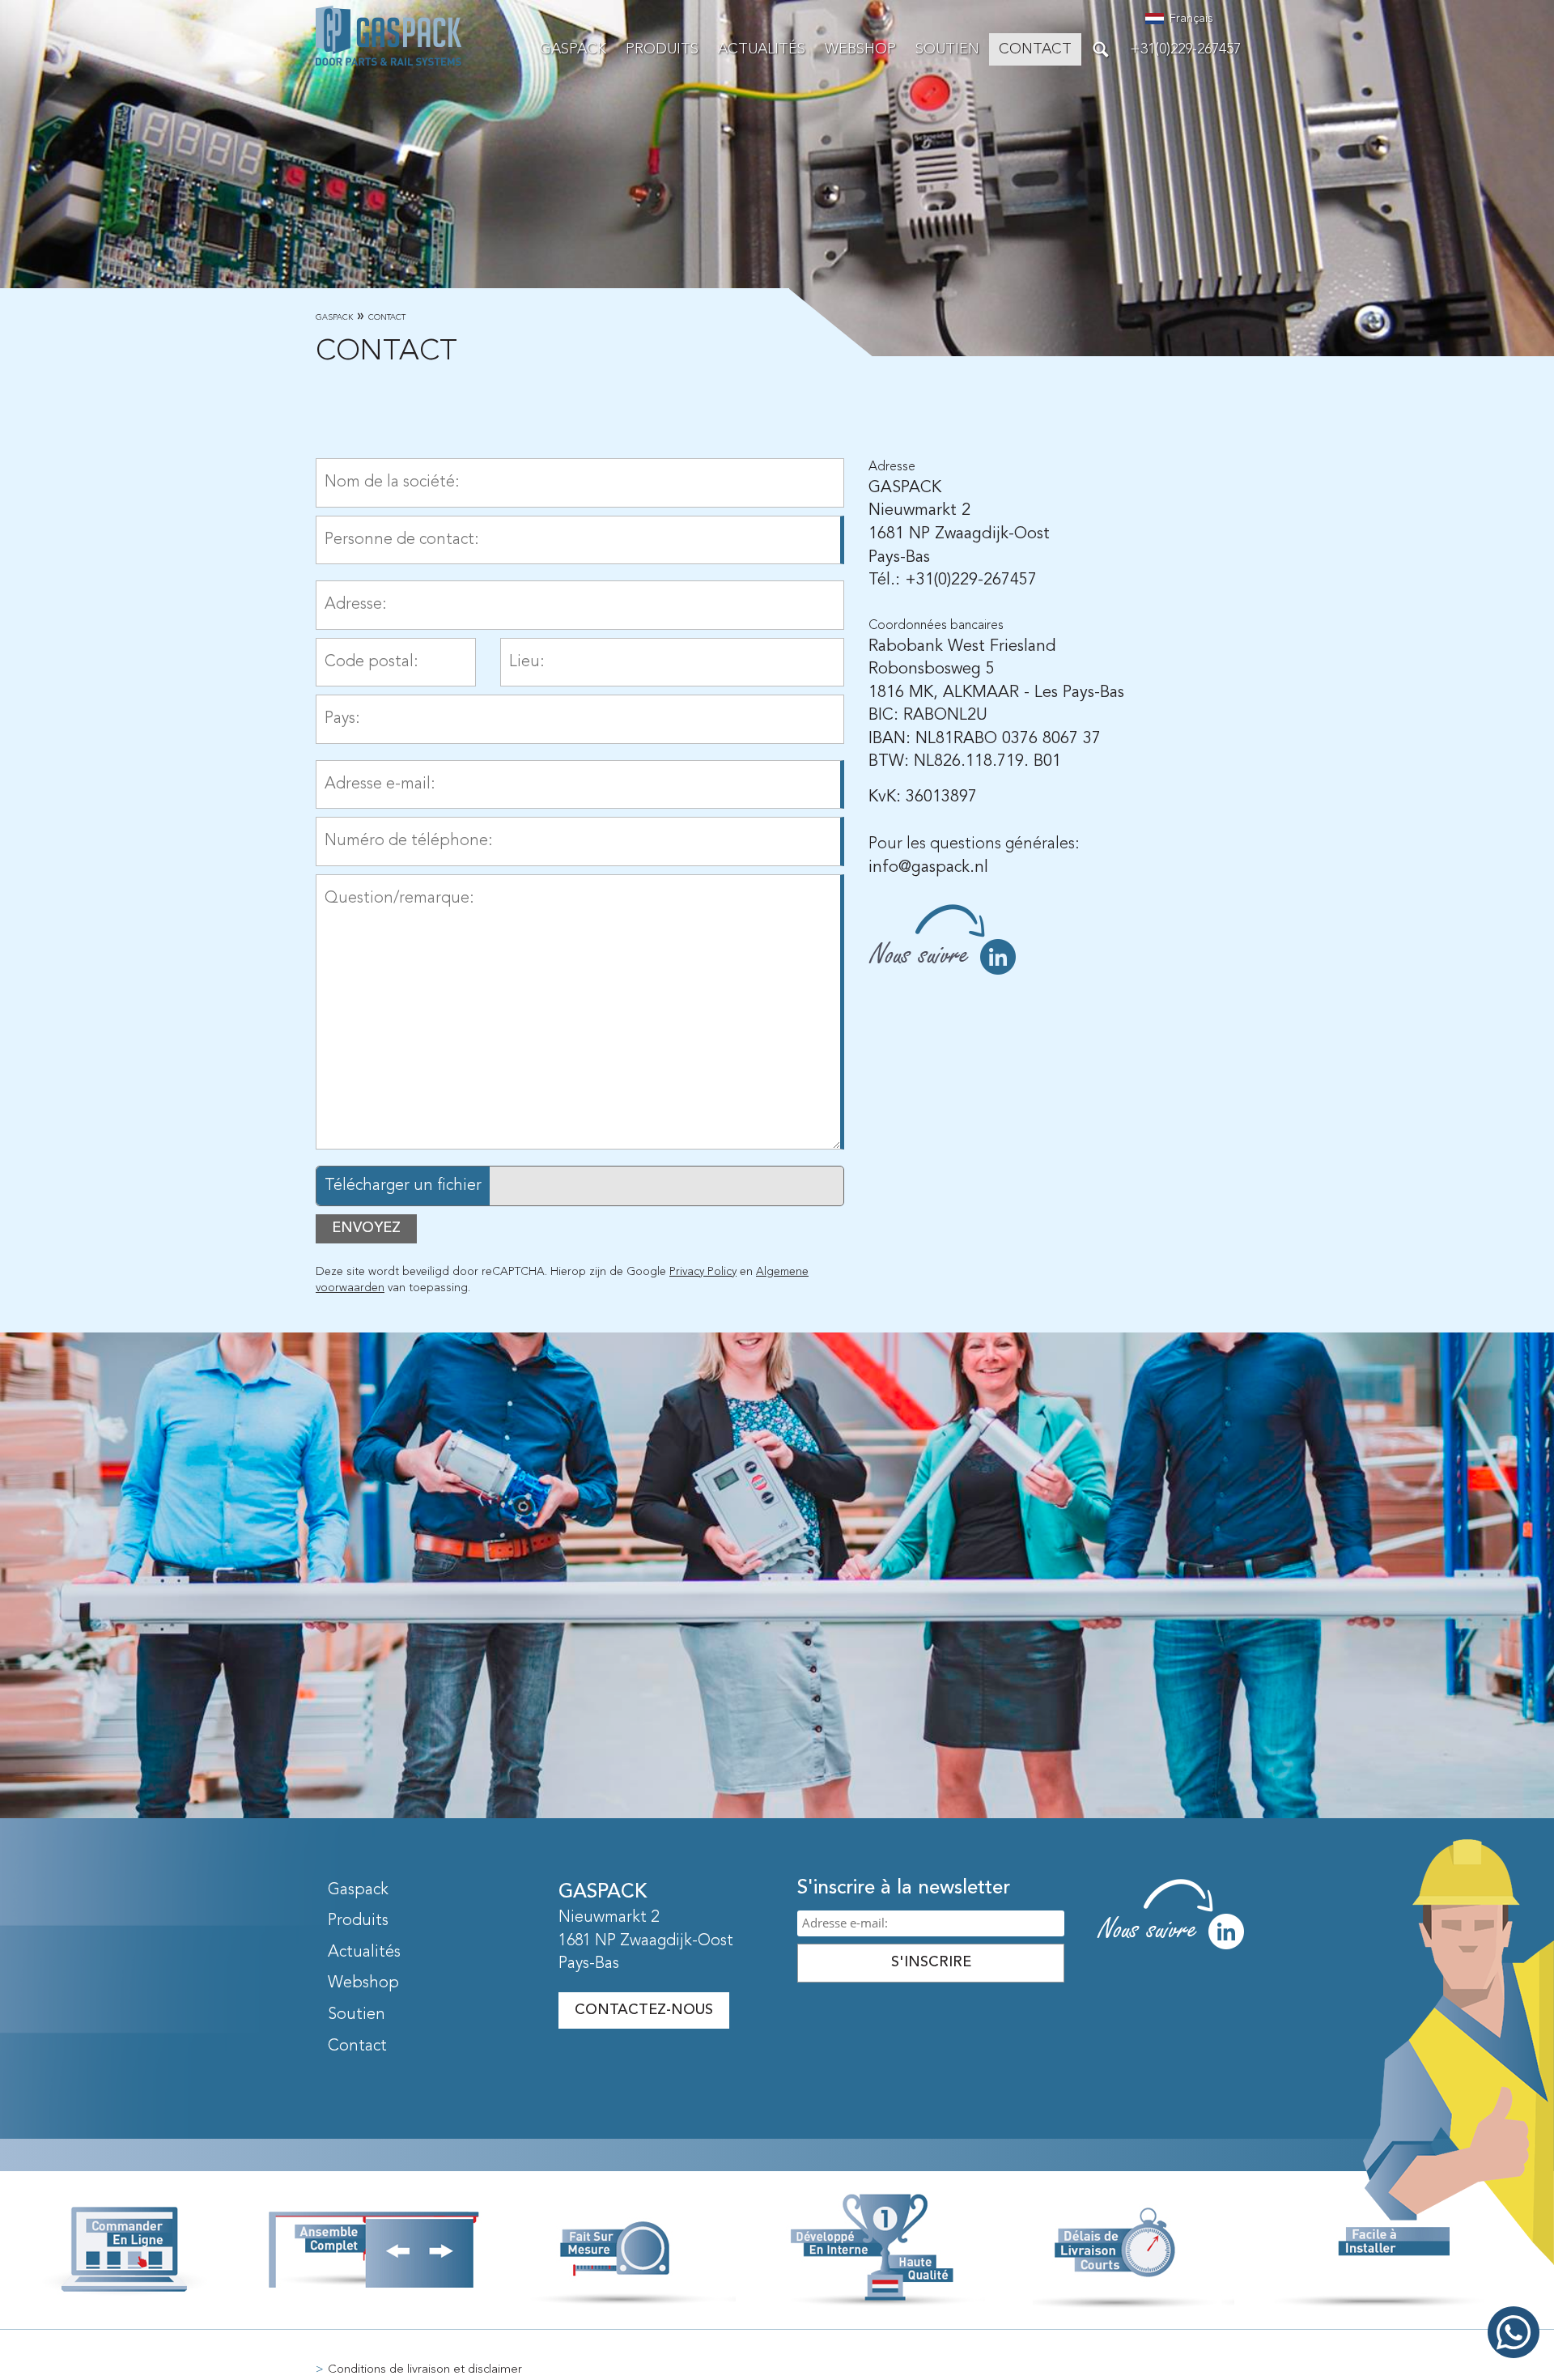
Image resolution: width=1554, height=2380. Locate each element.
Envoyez (366, 1228)
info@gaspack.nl (928, 868)
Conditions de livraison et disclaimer (425, 2370)
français (1191, 19)
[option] (777, 178)
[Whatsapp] (1514, 2336)
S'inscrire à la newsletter (904, 1889)
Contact (1035, 49)
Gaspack (334, 317)
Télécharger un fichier (403, 1186)
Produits (662, 49)
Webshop (860, 49)
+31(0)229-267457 (1185, 49)
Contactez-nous (644, 2010)
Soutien (947, 49)
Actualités (762, 49)
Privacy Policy (703, 1272)
